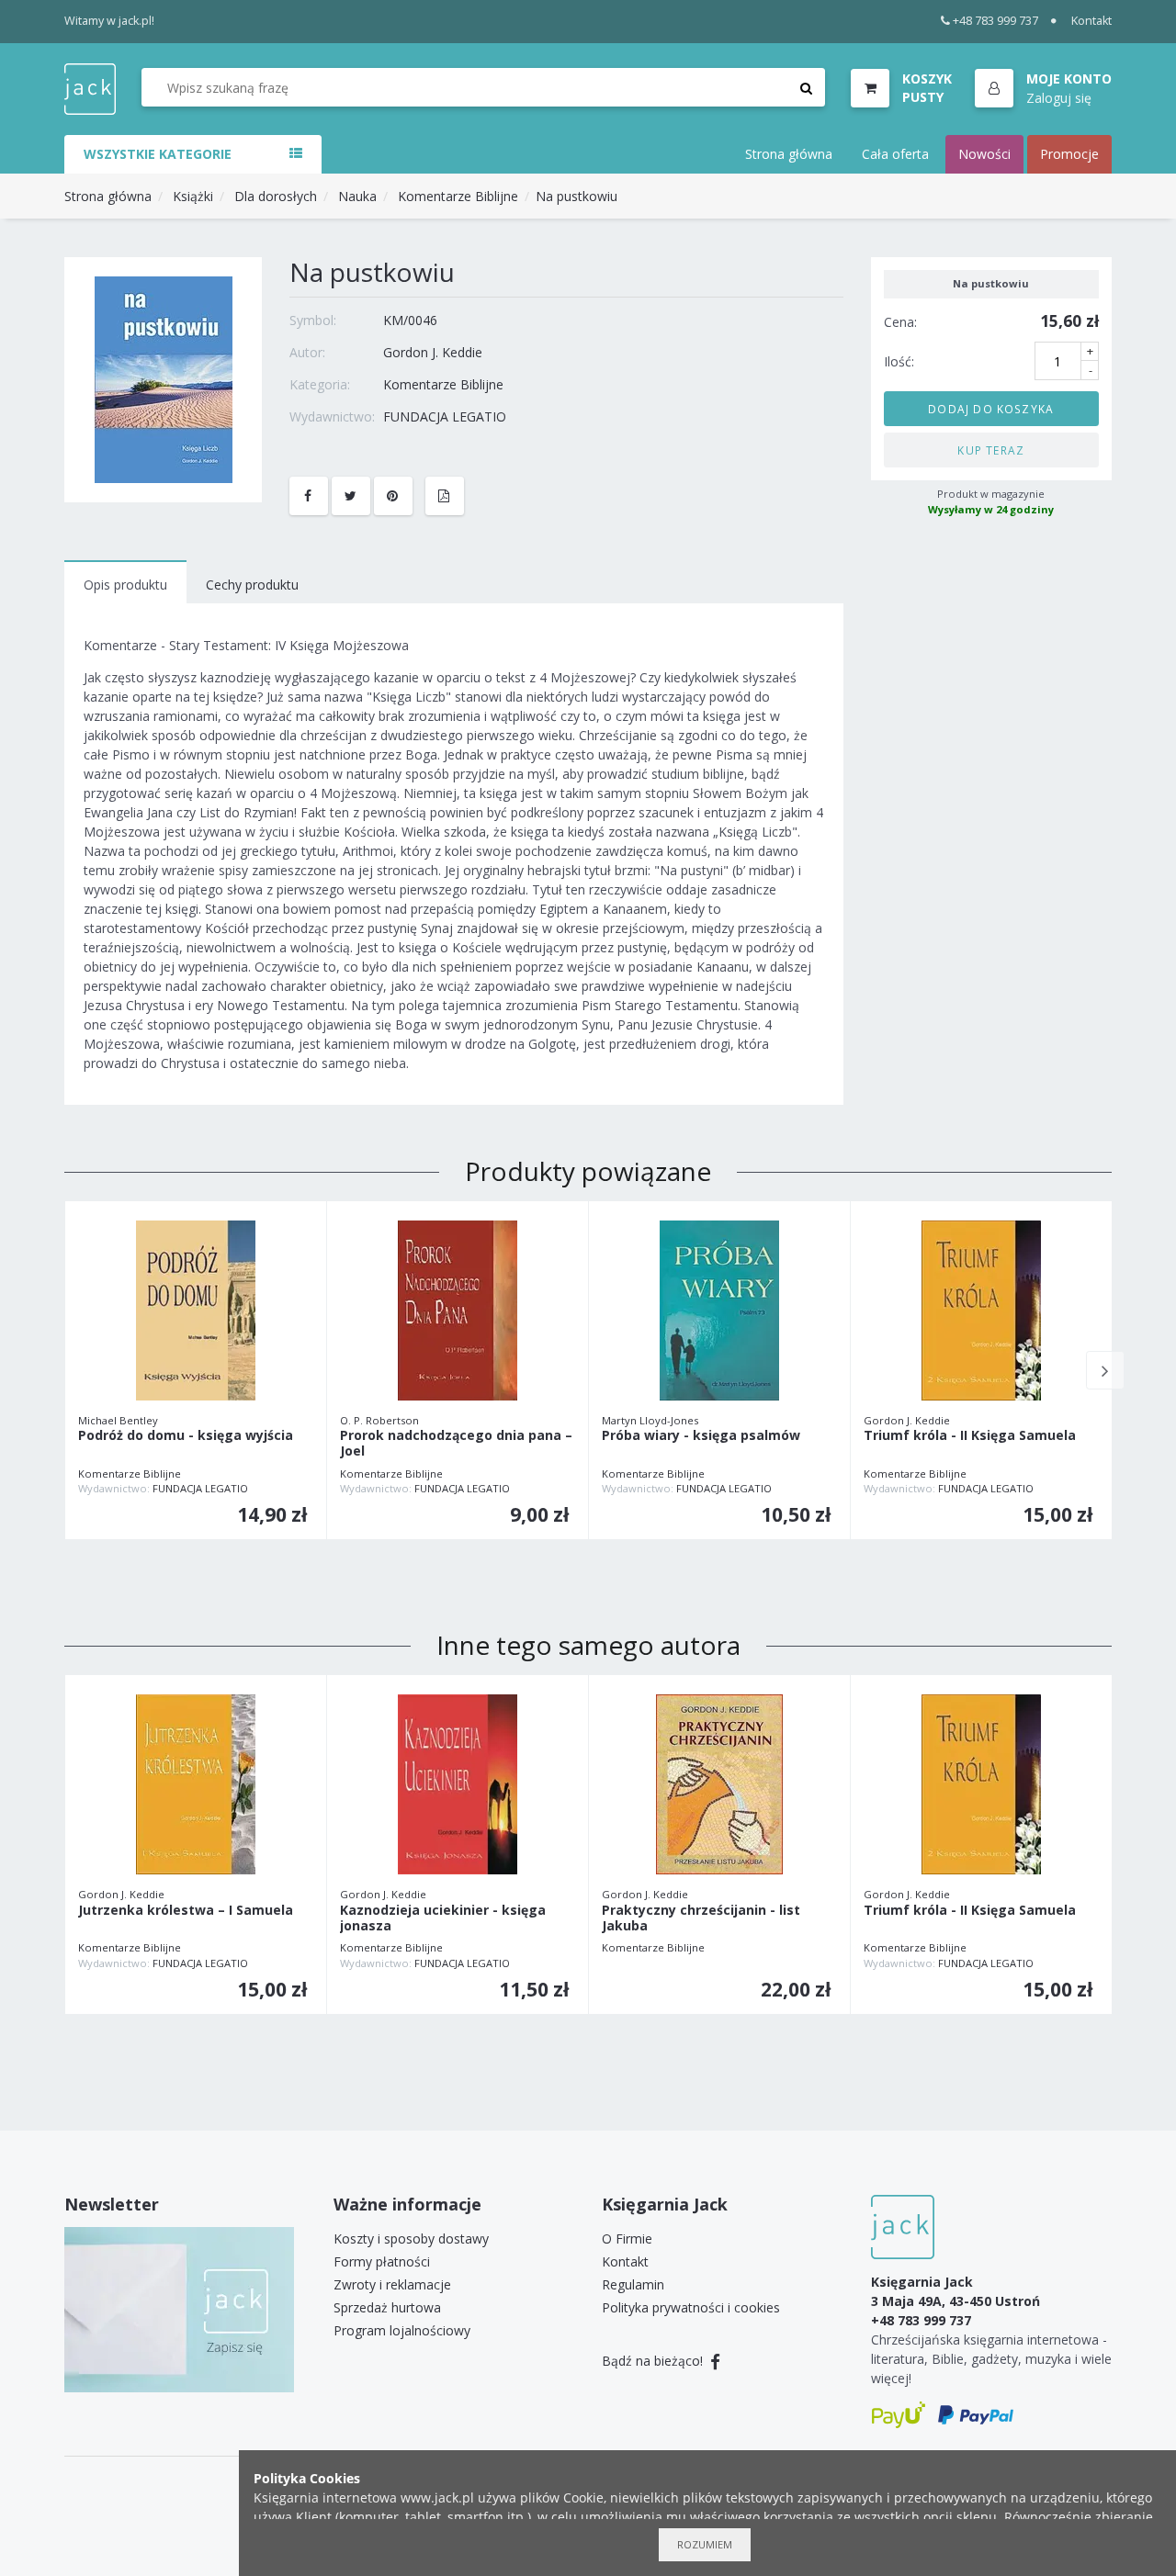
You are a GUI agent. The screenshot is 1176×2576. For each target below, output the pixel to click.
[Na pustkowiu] (164, 378)
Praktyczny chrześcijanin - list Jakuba (701, 1918)
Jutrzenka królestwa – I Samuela (186, 1911)
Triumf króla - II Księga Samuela (970, 1436)
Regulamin (633, 2284)
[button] (1043, 89)
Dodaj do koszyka (991, 408)
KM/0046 (410, 320)
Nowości (984, 154)
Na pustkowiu (577, 196)
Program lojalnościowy (402, 2330)
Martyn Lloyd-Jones (650, 1420)
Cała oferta (895, 154)
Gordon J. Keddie (433, 352)
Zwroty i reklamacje (392, 2284)
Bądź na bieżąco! (654, 2361)
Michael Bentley (118, 1420)
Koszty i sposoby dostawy (411, 2239)
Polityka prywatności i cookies (691, 2307)
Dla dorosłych (276, 196)
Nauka (357, 196)
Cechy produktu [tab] (252, 585)
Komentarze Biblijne (458, 196)
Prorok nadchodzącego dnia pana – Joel (456, 1444)
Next (1105, 1370)
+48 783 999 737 (995, 21)
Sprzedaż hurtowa (387, 2307)
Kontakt (1091, 21)
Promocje (1069, 154)
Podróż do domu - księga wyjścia (186, 1436)
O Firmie (627, 2239)
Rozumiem (705, 2544)
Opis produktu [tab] (125, 585)
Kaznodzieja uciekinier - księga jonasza (443, 1918)
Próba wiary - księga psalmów (701, 1436)
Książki (193, 196)
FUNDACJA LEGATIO (445, 416)
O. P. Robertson (379, 1420)
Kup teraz (991, 449)
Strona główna (789, 154)
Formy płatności (382, 2261)
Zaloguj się (1059, 97)
